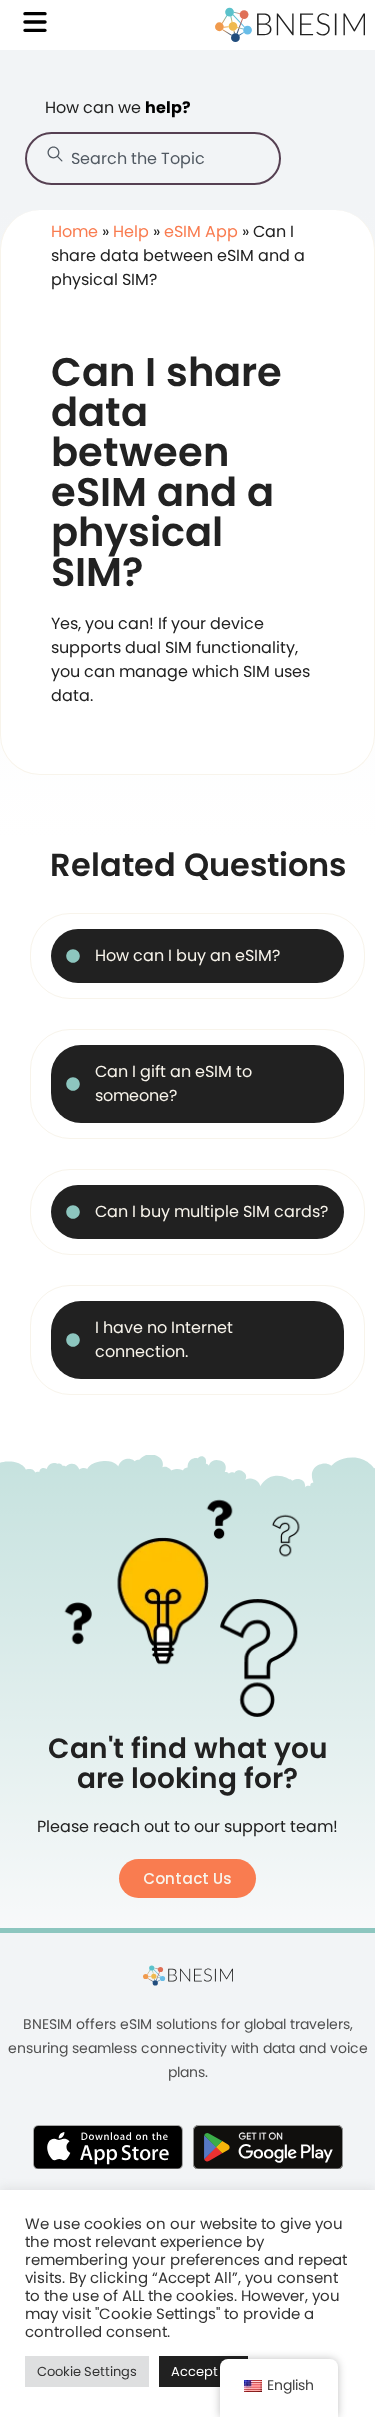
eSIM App (201, 231)
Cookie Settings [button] (87, 2371)
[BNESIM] (188, 1975)
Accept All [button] (203, 2371)
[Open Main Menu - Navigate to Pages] (35, 22)
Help (131, 231)
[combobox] (153, 158)
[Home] (290, 25)
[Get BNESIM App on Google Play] (268, 2147)
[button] (187, 1878)
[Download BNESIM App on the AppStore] (108, 2147)
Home (74, 231)
